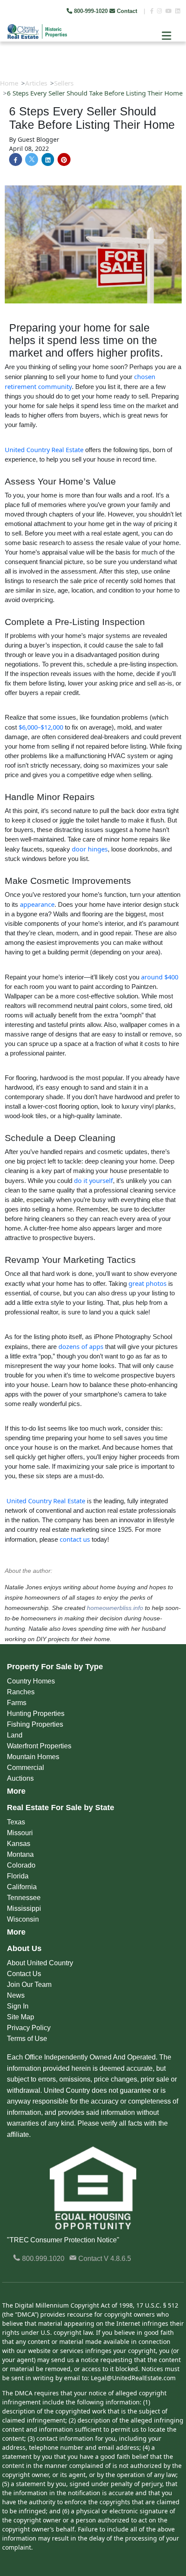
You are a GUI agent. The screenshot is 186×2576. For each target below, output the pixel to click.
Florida (18, 1876)
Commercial (26, 1768)
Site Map (21, 2017)
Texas (16, 1822)
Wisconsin (23, 1919)
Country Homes (31, 1681)
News (16, 1995)
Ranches (21, 1692)
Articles (36, 83)
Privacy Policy (29, 2028)
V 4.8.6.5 (117, 2259)
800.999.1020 (42, 2259)
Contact (127, 11)
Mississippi (24, 1908)
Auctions (20, 1778)
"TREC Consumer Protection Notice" (63, 2240)
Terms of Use (27, 2039)
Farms (17, 1703)
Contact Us (24, 1974)
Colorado (21, 1865)
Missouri (20, 1833)
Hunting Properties (36, 1714)
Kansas (19, 1844)
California (22, 1887)
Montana (20, 1854)
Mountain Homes (33, 1757)
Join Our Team (29, 1985)
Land (15, 1735)
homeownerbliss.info (115, 1608)
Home (9, 83)
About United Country (40, 1963)
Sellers (64, 83)
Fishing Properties (35, 1724)
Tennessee (24, 1898)
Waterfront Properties (39, 1746)
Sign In (18, 2006)
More (16, 1791)
